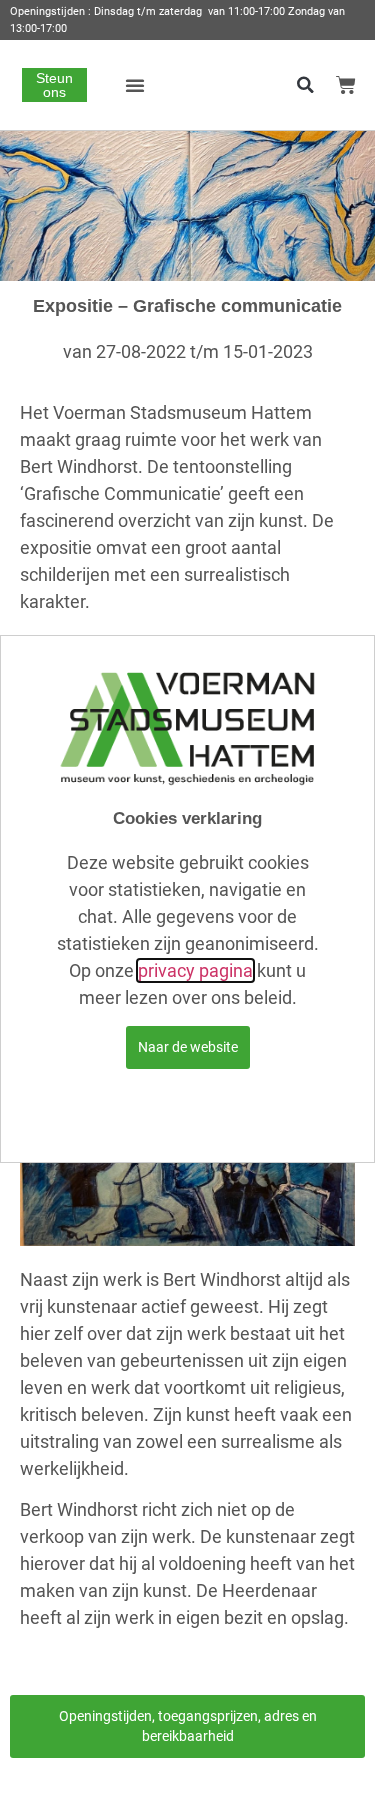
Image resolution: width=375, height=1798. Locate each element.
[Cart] (346, 85)
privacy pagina (195, 970)
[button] (135, 85)
